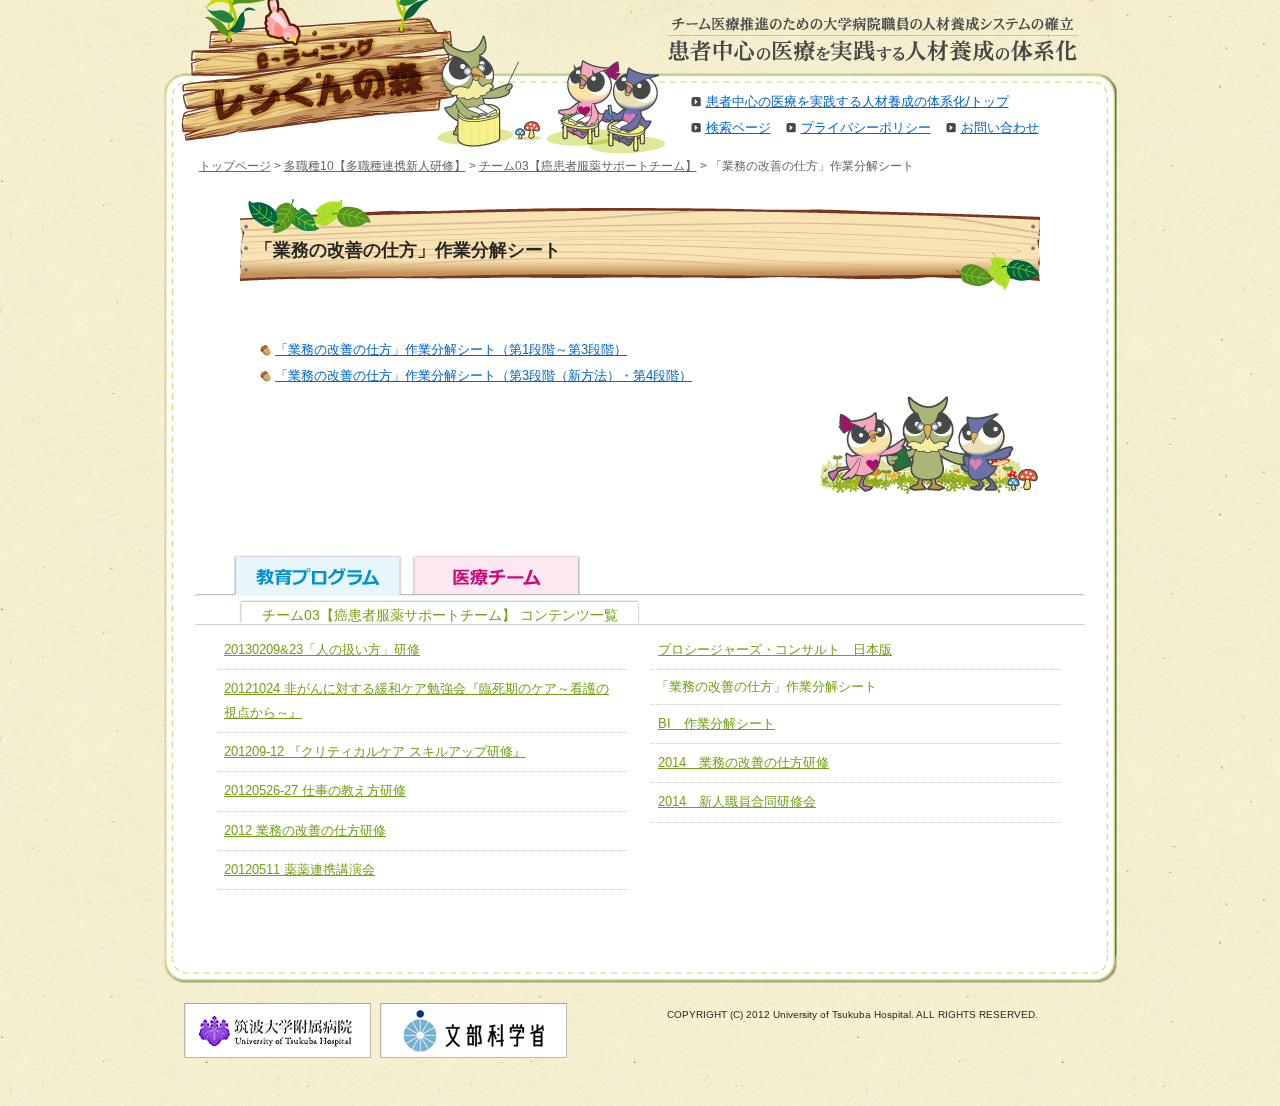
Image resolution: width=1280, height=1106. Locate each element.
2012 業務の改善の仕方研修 (305, 830)
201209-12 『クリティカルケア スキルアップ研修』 (375, 751)
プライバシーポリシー (866, 127)
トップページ (235, 166)
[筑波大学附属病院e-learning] (304, 70)
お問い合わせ (1000, 127)
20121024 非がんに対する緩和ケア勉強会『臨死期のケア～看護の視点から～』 (416, 700)
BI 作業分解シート (716, 723)
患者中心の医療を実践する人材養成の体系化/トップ (857, 101)
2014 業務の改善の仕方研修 (743, 762)
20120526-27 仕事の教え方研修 (315, 790)
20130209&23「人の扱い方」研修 (322, 649)
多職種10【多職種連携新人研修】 (375, 166)
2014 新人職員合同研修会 (737, 801)
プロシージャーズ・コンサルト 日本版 (775, 649)
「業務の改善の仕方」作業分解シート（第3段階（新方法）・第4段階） (483, 375)
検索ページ (738, 127)
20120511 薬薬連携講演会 (299, 869)
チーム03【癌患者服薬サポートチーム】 (588, 166)
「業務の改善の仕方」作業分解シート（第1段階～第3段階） (451, 349)
